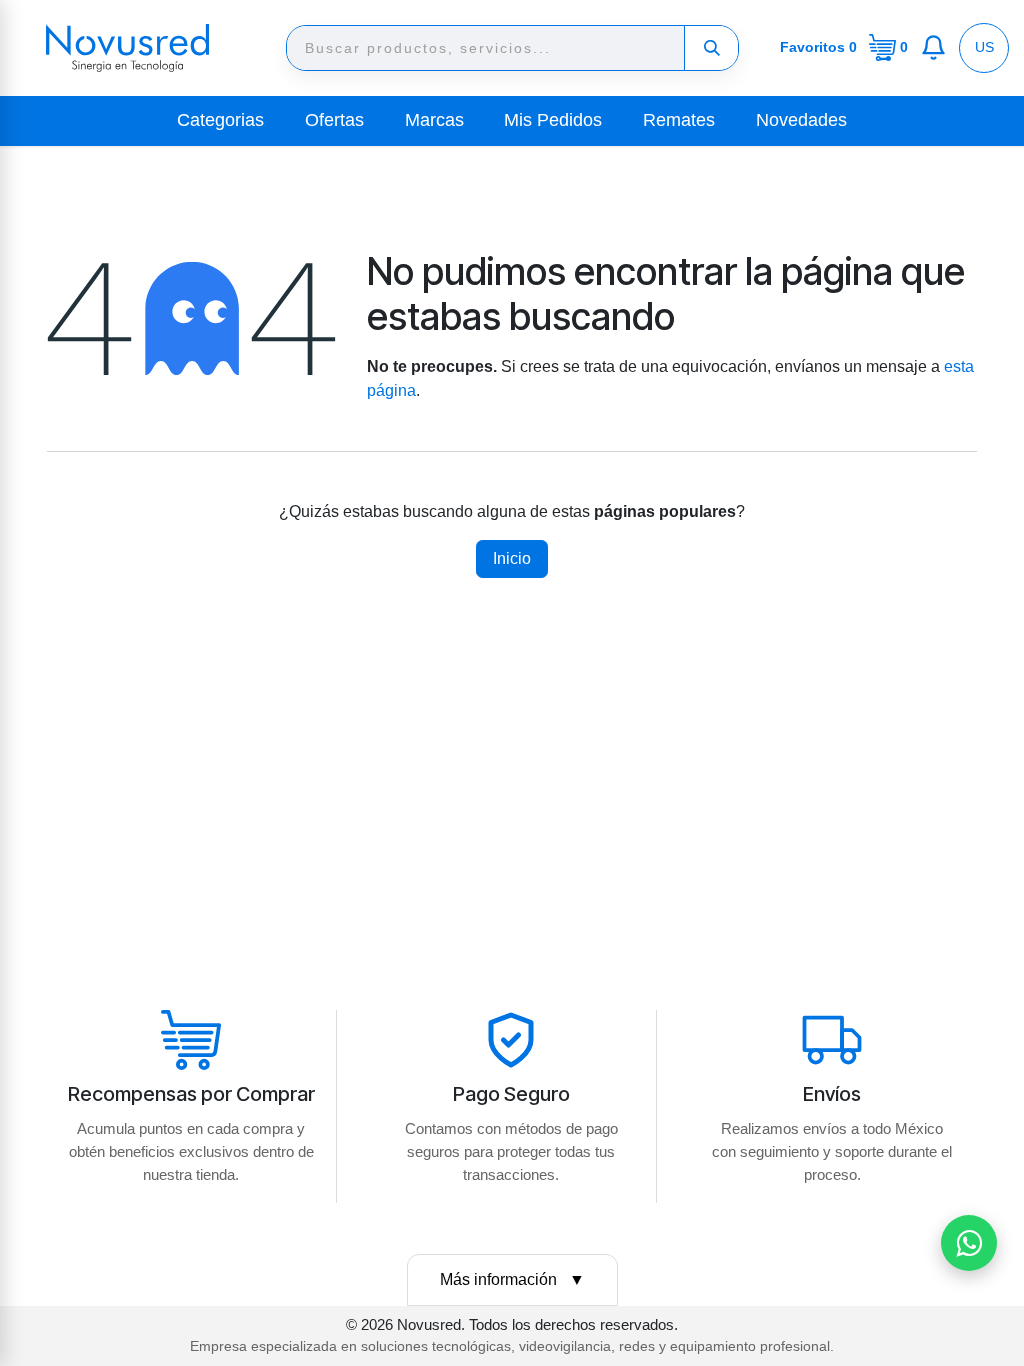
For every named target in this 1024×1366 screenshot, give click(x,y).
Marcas (434, 120)
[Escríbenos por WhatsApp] (969, 1243)
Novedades (801, 120)
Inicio (512, 558)
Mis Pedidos (553, 120)
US (984, 47)
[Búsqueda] (711, 48)
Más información (512, 1279)
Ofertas (334, 120)
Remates (679, 120)
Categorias (220, 120)
